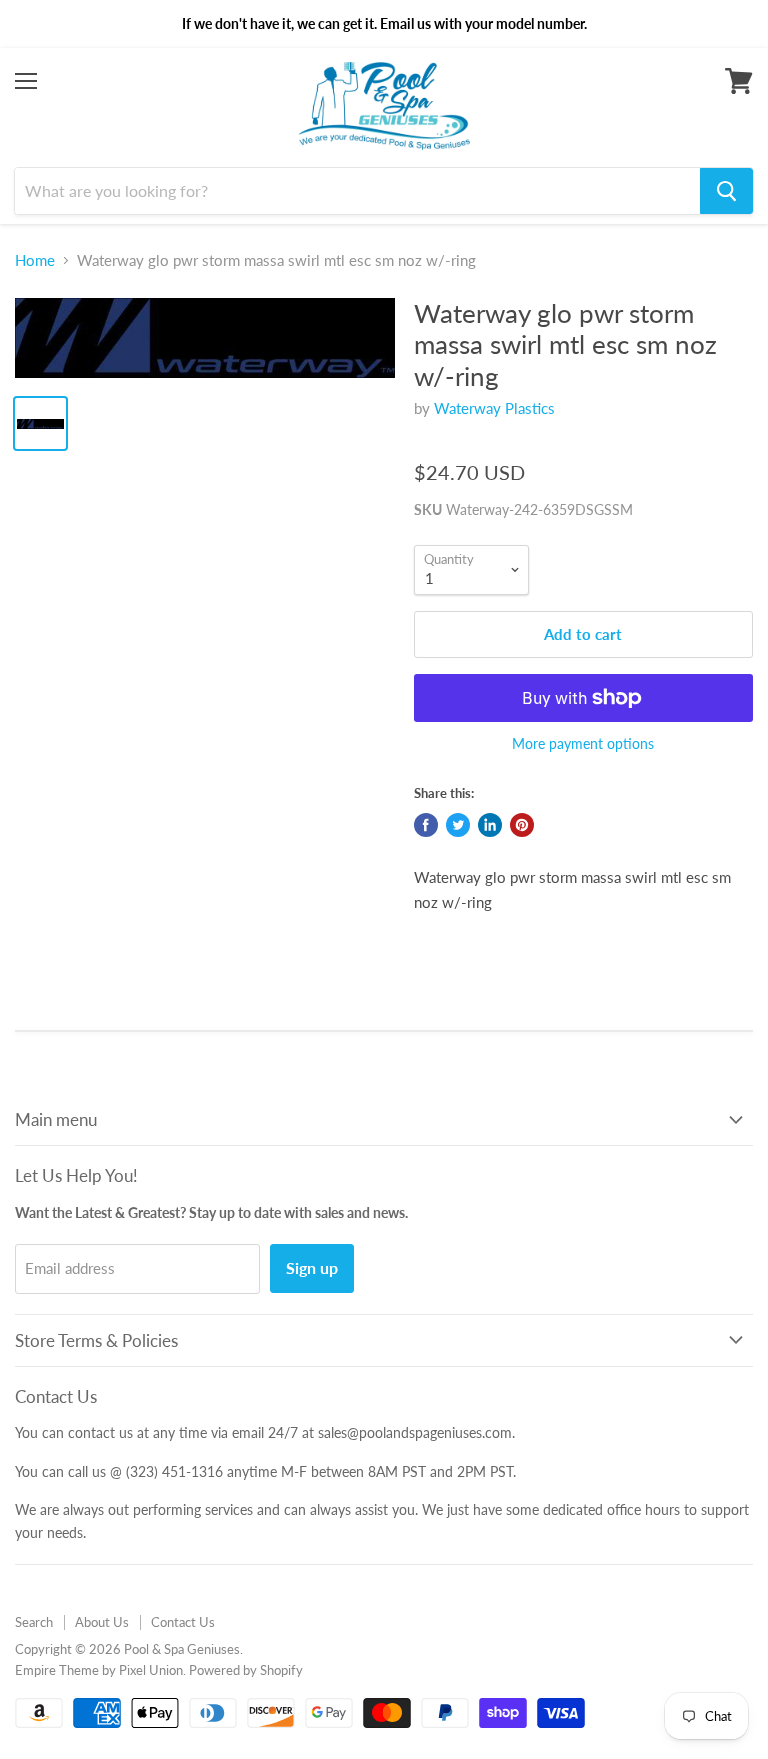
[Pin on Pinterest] (522, 825)
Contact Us (183, 1622)
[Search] (726, 191)
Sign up (312, 1267)
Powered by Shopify (246, 1670)
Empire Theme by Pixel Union (99, 1670)
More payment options (583, 744)
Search (34, 1622)
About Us (102, 1622)
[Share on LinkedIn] (490, 825)
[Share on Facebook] (426, 825)
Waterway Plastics (494, 408)
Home (35, 260)
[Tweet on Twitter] (458, 825)
